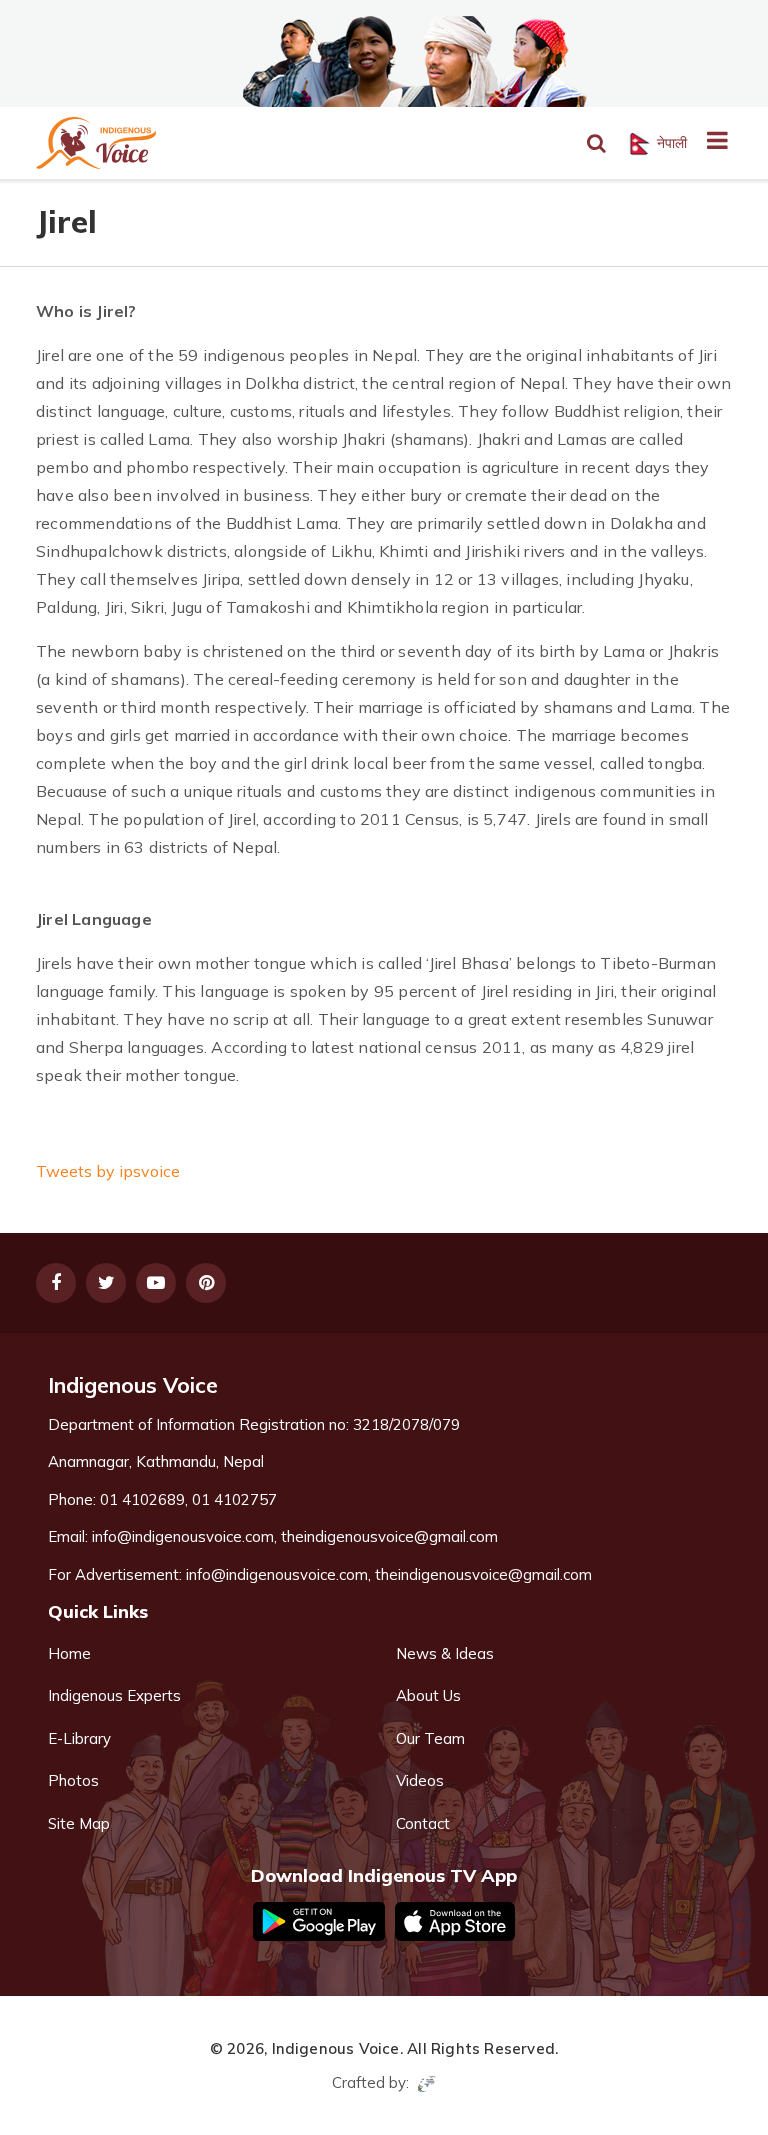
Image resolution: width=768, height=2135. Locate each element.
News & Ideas (445, 1653)
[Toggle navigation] (709, 143)
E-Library (79, 1738)
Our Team (430, 1738)
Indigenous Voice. (337, 2048)
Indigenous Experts (114, 1695)
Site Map (79, 1823)
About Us (428, 1695)
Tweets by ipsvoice (108, 1171)
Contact (423, 1823)
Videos (420, 1780)
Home (69, 1653)
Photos (73, 1780)
